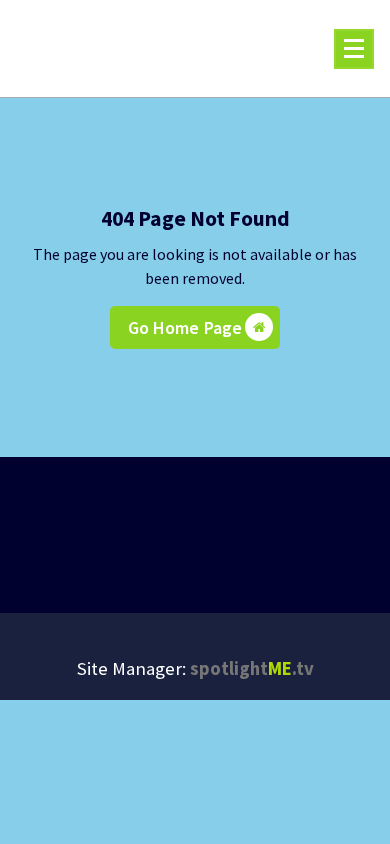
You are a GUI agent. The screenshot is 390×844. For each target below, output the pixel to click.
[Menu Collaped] (354, 49)
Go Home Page (185, 327)
